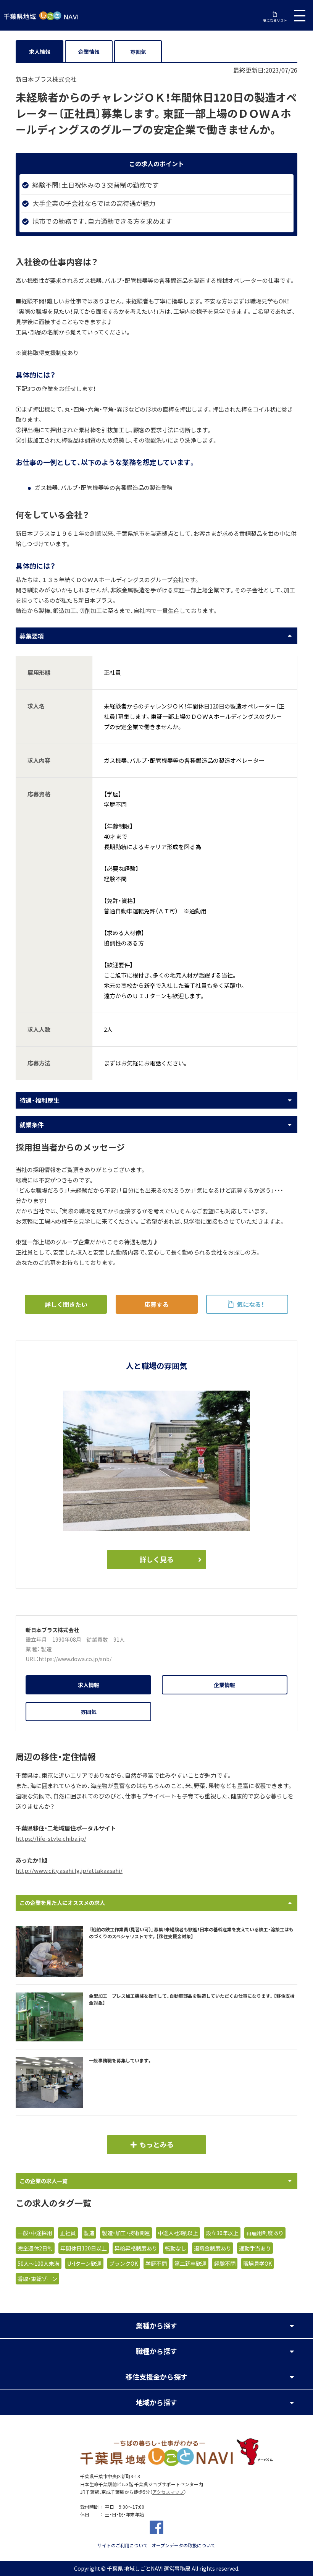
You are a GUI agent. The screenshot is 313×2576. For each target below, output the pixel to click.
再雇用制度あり (265, 2233)
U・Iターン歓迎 (84, 2263)
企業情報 (89, 52)
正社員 (68, 2233)
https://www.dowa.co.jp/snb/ (75, 1659)
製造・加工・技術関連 (126, 2233)
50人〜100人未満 (39, 2263)
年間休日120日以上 (84, 2248)
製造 (46, 1649)
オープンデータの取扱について (183, 2545)
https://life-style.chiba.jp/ (51, 1838)
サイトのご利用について (123, 2545)
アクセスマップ (168, 2492)
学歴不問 (156, 2263)
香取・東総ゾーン (37, 2279)
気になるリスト (275, 20)
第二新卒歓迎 (190, 2263)
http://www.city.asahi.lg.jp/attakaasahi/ (69, 1871)
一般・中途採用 (35, 2233)
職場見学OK (257, 2263)
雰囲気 (138, 52)
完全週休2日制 (35, 2248)
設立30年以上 (222, 2233)
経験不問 (225, 2263)
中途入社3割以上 (178, 2233)
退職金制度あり (213, 2248)
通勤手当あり (255, 2248)
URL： (32, 1659)
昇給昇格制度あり (136, 2248)
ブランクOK (123, 2263)
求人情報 (40, 52)
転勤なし (176, 2248)
